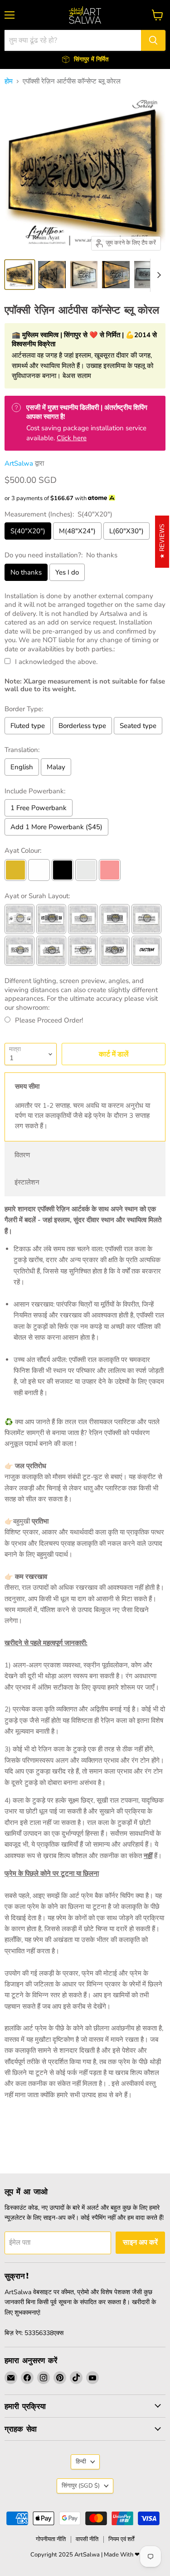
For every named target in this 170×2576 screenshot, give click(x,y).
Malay (56, 767)
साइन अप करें (140, 2242)
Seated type (138, 726)
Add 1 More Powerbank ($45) (56, 827)
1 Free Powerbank (39, 808)
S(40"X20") (28, 531)
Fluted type (28, 726)
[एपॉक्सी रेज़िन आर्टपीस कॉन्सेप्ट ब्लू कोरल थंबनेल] (20, 275)
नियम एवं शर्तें (121, 2539)
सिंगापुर (81, 2486)
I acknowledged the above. (56, 662)
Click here (72, 438)
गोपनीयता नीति (51, 2539)
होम (9, 81)
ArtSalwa (19, 463)
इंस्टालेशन (27, 1182)
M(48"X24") (77, 531)
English (22, 767)
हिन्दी (81, 2462)
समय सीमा (27, 1086)
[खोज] (153, 40)
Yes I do (67, 572)
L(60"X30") (126, 531)
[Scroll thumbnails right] (157, 275)
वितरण (22, 1155)
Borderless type (82, 726)
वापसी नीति (87, 2539)
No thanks (26, 572)
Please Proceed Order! (49, 1020)
